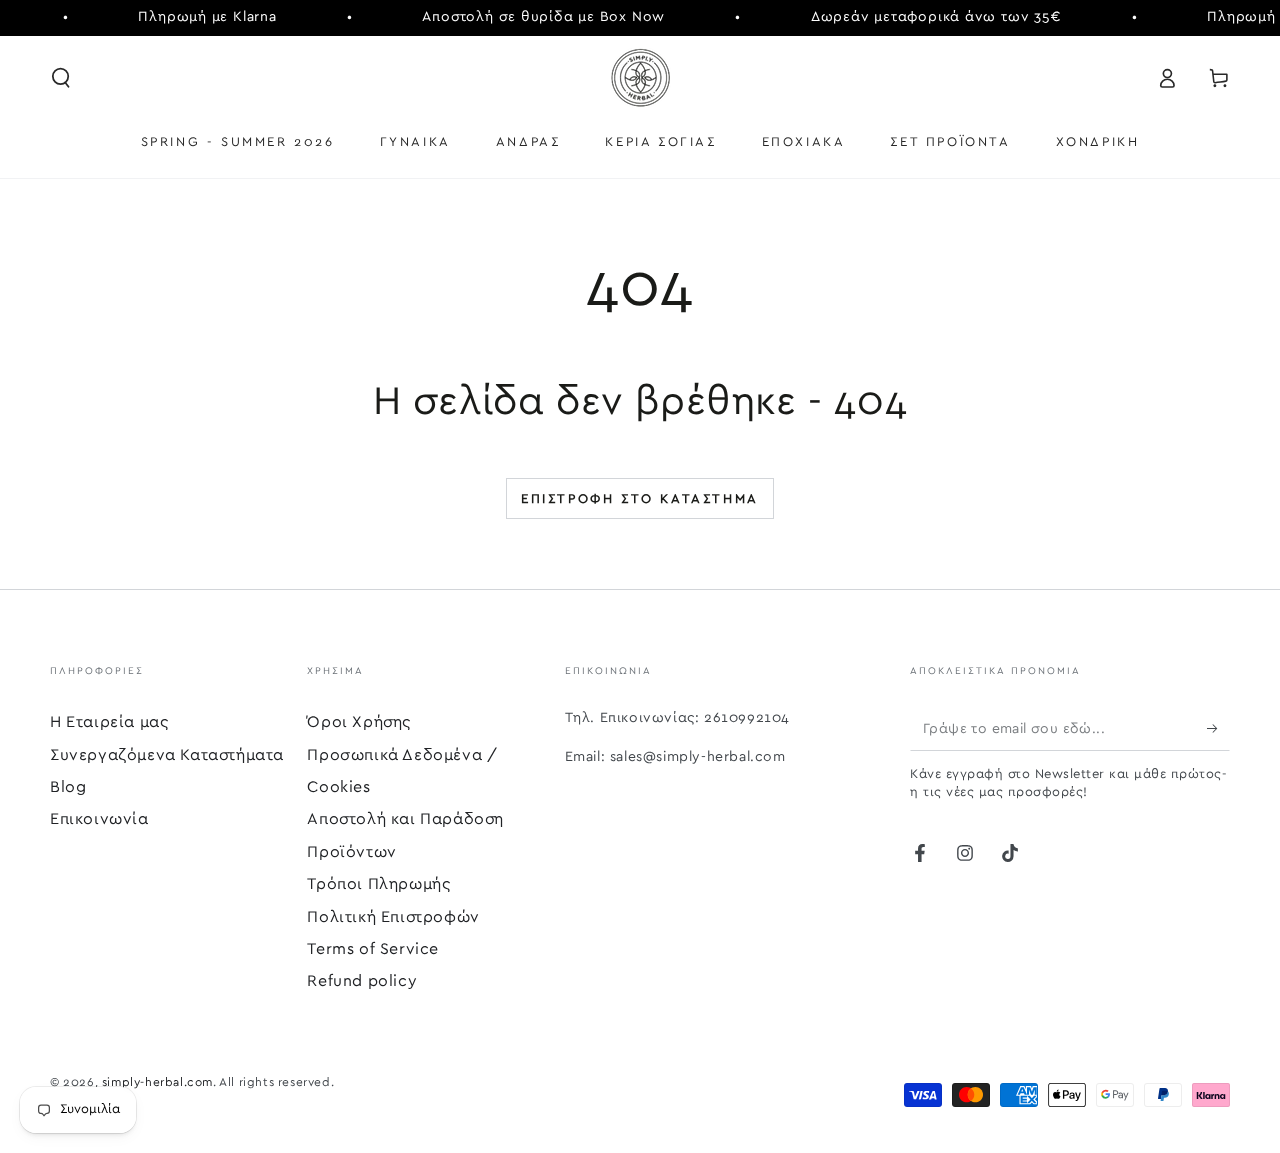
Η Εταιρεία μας (109, 722)
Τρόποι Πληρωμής (378, 884)
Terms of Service (373, 949)
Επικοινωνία (99, 819)
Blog (68, 787)
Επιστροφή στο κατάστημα (640, 499)
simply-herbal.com (157, 1082)
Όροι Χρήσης (359, 722)
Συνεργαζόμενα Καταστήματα (167, 755)
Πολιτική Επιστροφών (393, 917)
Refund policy (362, 981)
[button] (61, 78)
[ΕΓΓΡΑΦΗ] (1218, 728)
